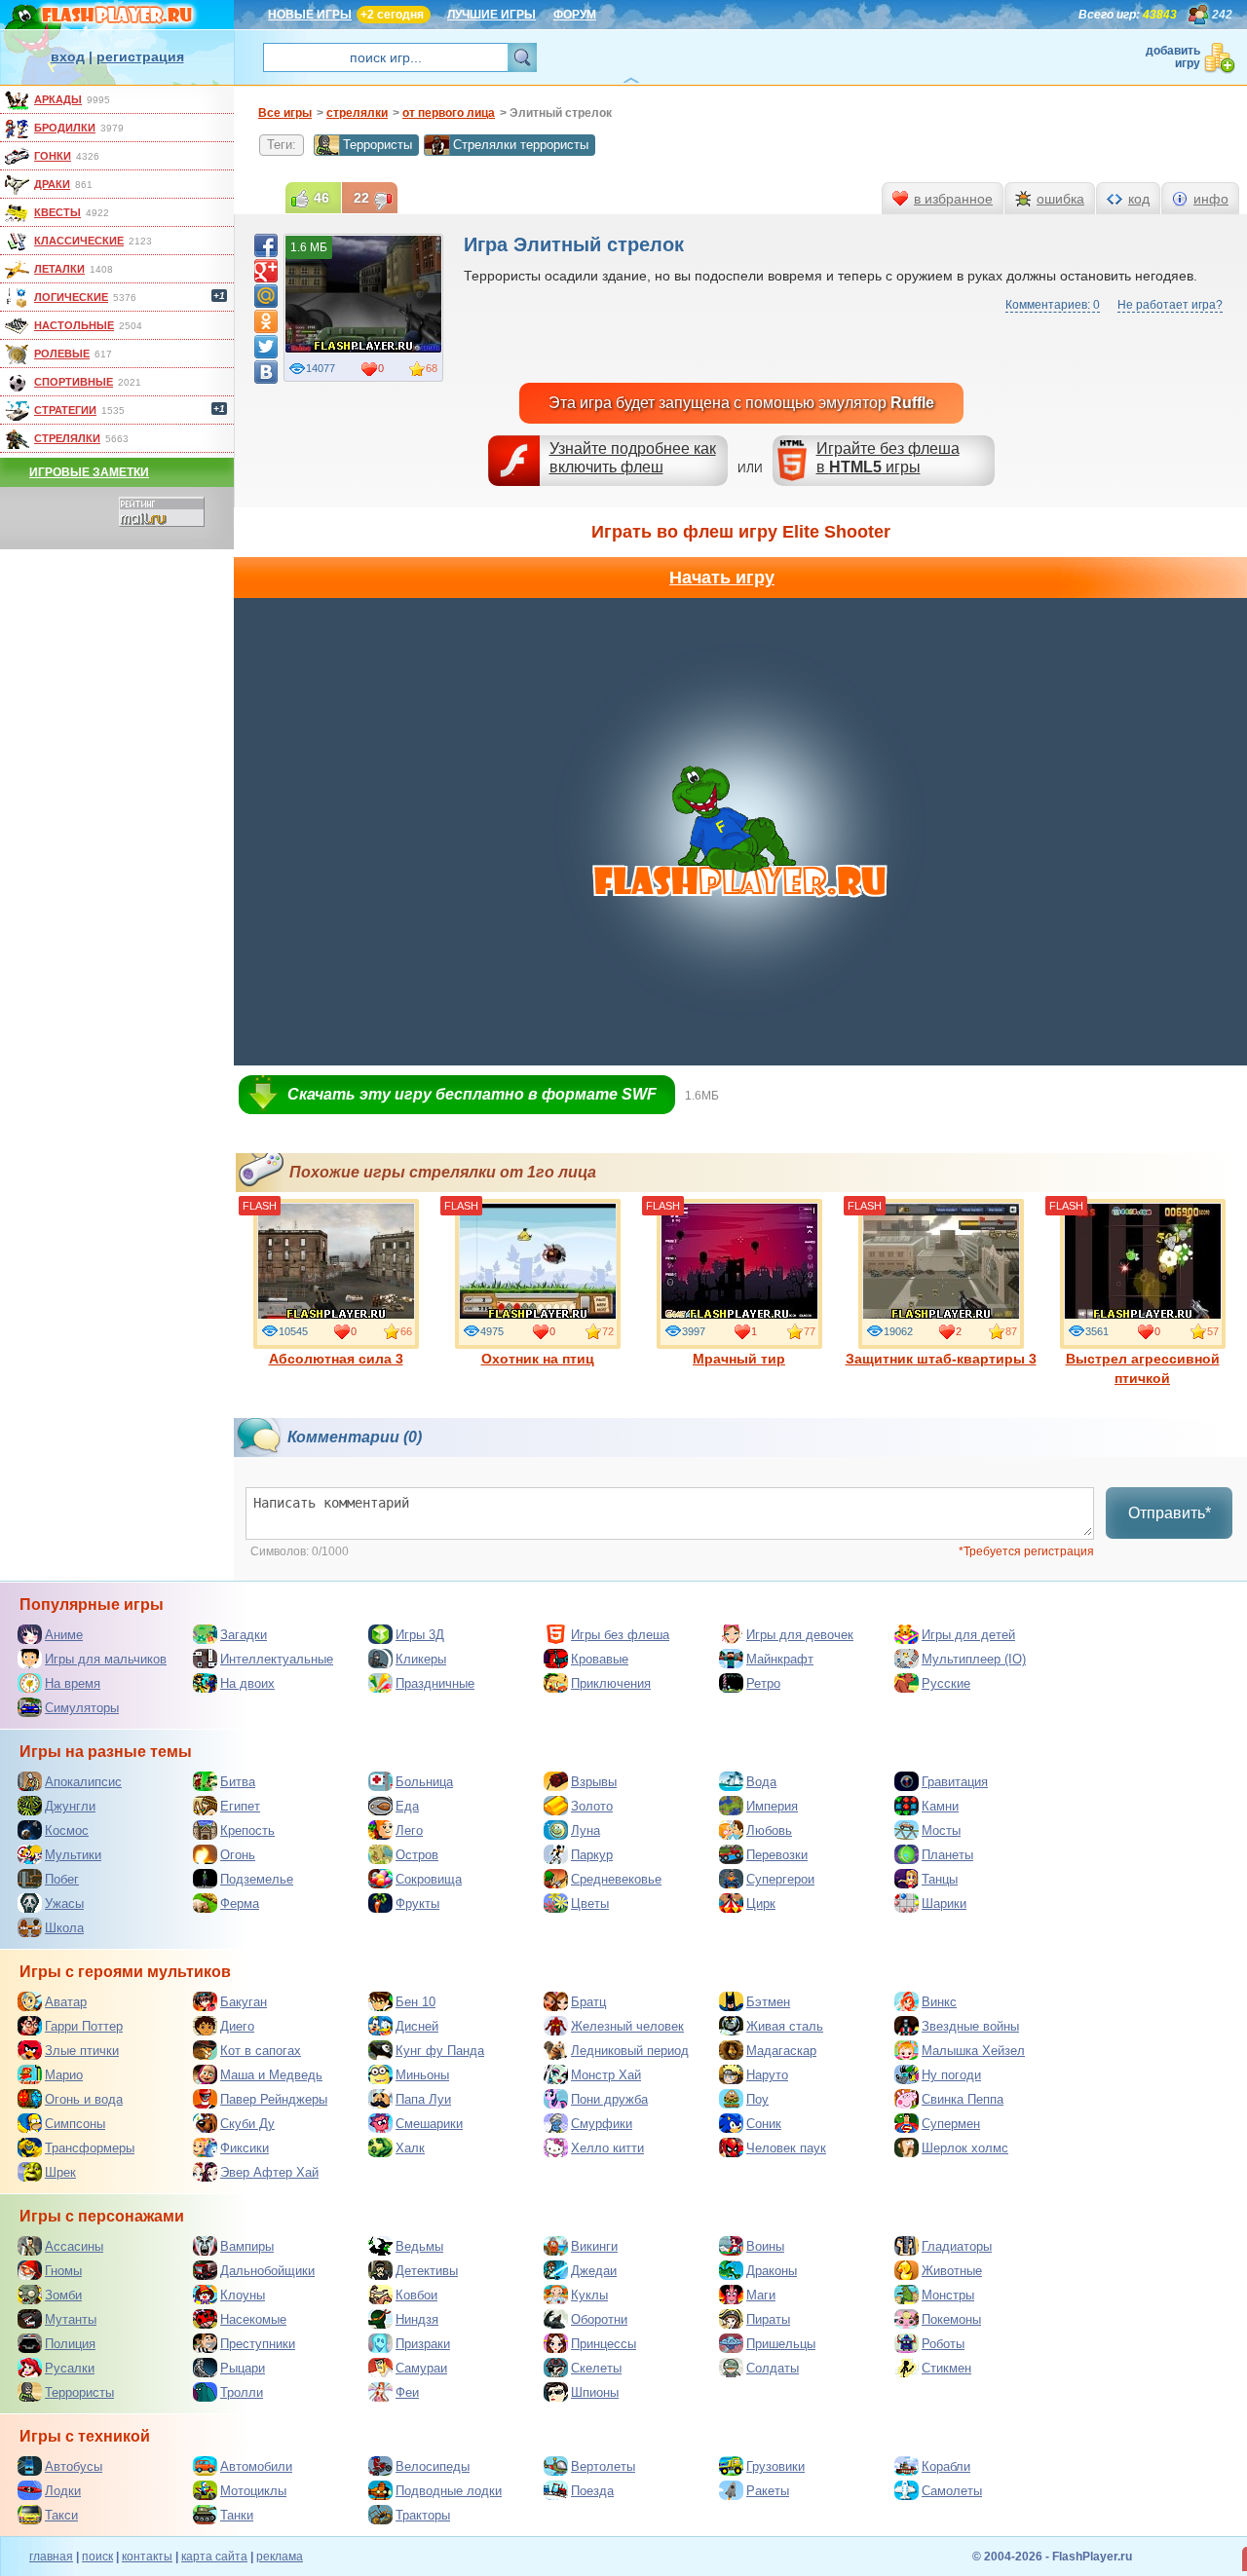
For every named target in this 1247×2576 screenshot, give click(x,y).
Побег (62, 1879)
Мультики (73, 1855)
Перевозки (777, 1855)
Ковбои (416, 2295)
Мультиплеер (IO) (974, 1659)
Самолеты (952, 2491)
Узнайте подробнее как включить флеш (633, 458)
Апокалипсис (83, 1782)
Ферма (240, 1904)
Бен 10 (416, 2002)
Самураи (421, 2368)
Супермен (951, 2124)
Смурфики (602, 2124)
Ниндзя (417, 2319)
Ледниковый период (630, 2051)
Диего (237, 2026)
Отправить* (1170, 1513)
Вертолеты (603, 2466)
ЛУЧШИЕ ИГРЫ (491, 15)
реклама (280, 2557)
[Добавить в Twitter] (266, 347)
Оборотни (599, 2319)
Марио (64, 2075)
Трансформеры (90, 2148)
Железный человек (627, 2026)
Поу (757, 2099)
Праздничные (435, 1683)
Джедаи (594, 2271)
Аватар (66, 2002)
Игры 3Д (420, 1635)
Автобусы (74, 2466)
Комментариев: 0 (1053, 305)
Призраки (423, 2344)
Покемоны (951, 2319)
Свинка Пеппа (963, 2099)
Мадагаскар (781, 2051)
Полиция (70, 2344)
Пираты (768, 2319)
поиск (97, 2557)
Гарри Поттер (84, 2026)
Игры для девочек (800, 1635)
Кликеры (421, 1659)
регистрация (140, 56)
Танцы (940, 1879)
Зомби (63, 2295)
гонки (53, 156)
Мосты (941, 1830)
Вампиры (247, 2246)
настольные (74, 325)
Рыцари (243, 2368)
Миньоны (422, 2075)
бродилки (65, 128)
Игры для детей (968, 1635)
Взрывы (594, 1782)
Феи (407, 2392)
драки (52, 184)
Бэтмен (768, 2002)
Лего (409, 1830)
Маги (761, 2295)
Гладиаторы (957, 2246)
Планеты (947, 1855)
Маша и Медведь (271, 2075)
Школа (64, 1928)
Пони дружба (609, 2099)
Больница (424, 1782)
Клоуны (243, 2295)
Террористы (378, 145)
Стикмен (946, 2368)
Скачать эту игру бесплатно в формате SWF (472, 1094)
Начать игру (722, 578)
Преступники (258, 2344)
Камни (940, 1806)
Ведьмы (419, 2246)
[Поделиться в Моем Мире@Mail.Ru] (266, 296)
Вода (761, 1782)
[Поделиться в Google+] (266, 271)
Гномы (63, 2271)
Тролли (242, 2392)
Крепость (247, 1830)
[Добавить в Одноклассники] (266, 321)
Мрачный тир (739, 1359)
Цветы (590, 1904)
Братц (588, 2002)
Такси (61, 2515)
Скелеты (596, 2368)
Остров (417, 1855)
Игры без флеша (620, 1635)
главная (51, 2557)
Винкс (939, 2002)
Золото (592, 1806)
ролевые (62, 354)
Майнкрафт (780, 1659)
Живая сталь (785, 2026)
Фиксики (245, 2148)
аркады (58, 99)
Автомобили (256, 2466)
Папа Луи (423, 2099)
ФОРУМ (575, 15)
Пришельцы (781, 2344)
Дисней (417, 2026)
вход (68, 56)
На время (73, 1683)
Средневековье (616, 1879)
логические (71, 297)
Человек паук (786, 2148)
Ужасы (64, 1904)
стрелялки (67, 438)
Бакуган (244, 2002)
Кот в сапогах (261, 2051)
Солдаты (773, 2368)
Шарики (944, 1904)
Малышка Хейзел (973, 2051)
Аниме (64, 1635)
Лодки (63, 2491)
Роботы (943, 2344)
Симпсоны (75, 2124)
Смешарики (429, 2124)
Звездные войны (970, 2026)
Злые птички (82, 2051)
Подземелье (257, 1879)
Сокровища (429, 1879)
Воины (765, 2246)
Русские (946, 1683)
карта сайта (214, 2557)
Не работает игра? (1170, 305)
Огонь (238, 1855)
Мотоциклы (253, 2491)
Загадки (244, 1635)
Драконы (772, 2271)
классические (79, 241)
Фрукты (417, 1904)
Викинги (594, 2246)
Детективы (427, 2271)
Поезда (592, 2491)
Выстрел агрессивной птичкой (1143, 1368)
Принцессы (604, 2344)
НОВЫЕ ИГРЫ (310, 15)
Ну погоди (951, 2075)
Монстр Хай (606, 2075)
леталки (59, 269)
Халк (410, 2148)
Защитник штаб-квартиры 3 (941, 1359)
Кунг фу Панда (440, 2051)
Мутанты (71, 2319)
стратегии (65, 410)
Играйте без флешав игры (888, 458)
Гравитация (955, 1782)
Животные (952, 2271)
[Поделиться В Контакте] (266, 372)
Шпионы (595, 2392)
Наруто (767, 2075)
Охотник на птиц (538, 1359)
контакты (147, 2557)
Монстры (948, 2295)
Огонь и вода (84, 2099)
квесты (57, 212)
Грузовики (775, 2466)
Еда (407, 1806)
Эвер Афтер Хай (269, 2172)
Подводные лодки (449, 2491)
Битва (238, 1782)
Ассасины (74, 2246)
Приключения (611, 1683)
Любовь (769, 1830)
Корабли (946, 2466)
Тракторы (423, 2515)
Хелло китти (607, 2148)
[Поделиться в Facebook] (266, 245)
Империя (772, 1806)
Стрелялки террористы (521, 145)
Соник (764, 2124)
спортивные (74, 382)
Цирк (761, 1904)
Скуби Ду (247, 2124)
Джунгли (70, 1806)
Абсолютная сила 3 (336, 1359)
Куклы (589, 2295)
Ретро (763, 1683)
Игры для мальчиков (106, 1659)
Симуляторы (82, 1708)
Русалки (70, 2368)
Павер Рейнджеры (274, 2099)
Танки (237, 2515)
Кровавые (600, 1659)
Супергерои (780, 1879)
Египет (240, 1806)
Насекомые (253, 2319)
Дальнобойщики (267, 2271)
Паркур (592, 1855)
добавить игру (1173, 57)
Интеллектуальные (277, 1659)
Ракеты (768, 2491)
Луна (586, 1830)
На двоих (247, 1683)
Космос (67, 1830)
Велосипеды (433, 2466)
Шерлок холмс (965, 2148)
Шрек (60, 2172)
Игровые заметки (89, 472)
